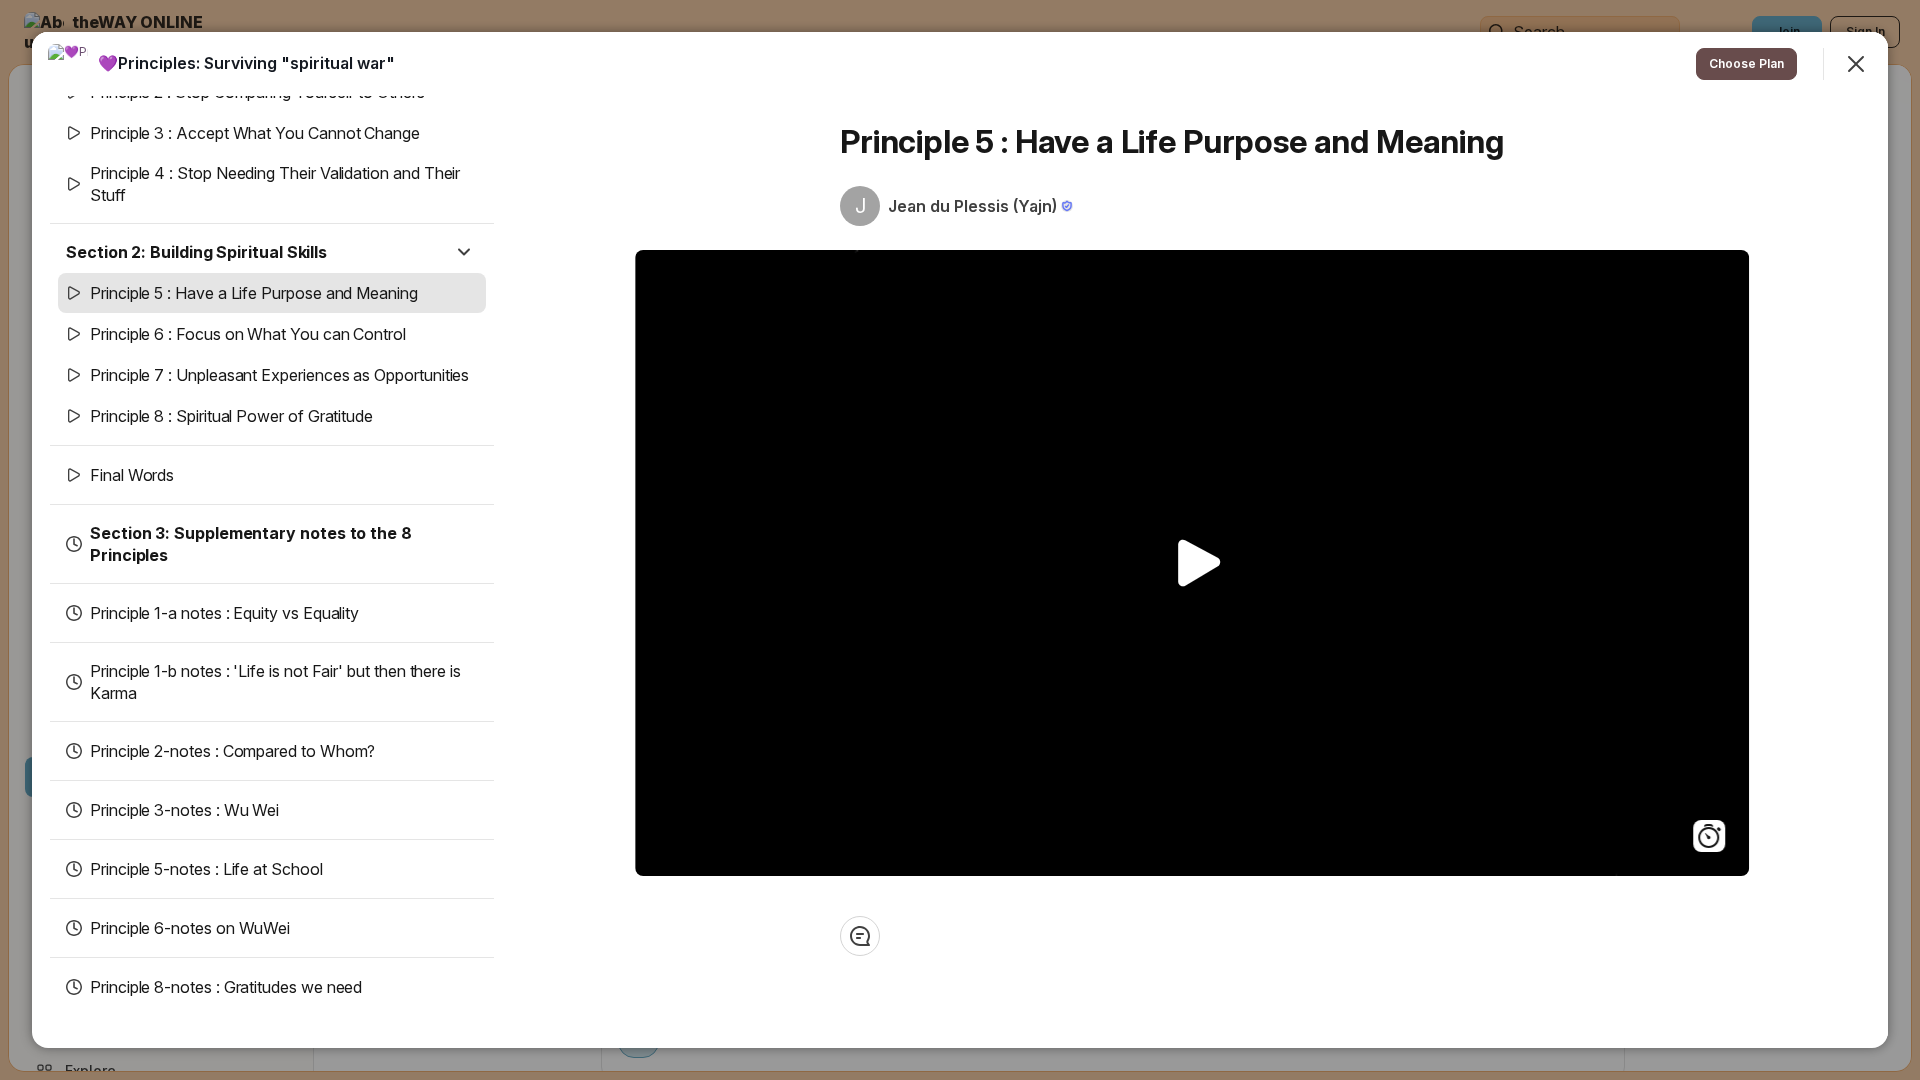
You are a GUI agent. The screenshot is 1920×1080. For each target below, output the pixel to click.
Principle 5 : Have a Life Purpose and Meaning (254, 293)
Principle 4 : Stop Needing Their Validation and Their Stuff (275, 184)
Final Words (132, 475)
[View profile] (68, 64)
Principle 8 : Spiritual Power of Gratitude (231, 416)
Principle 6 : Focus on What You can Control (248, 334)
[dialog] (960, 540)
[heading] (246, 63)
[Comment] (860, 936)
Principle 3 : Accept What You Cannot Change (255, 133)
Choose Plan (1746, 63)
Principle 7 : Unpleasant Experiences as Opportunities (279, 375)
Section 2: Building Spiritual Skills (196, 252)
